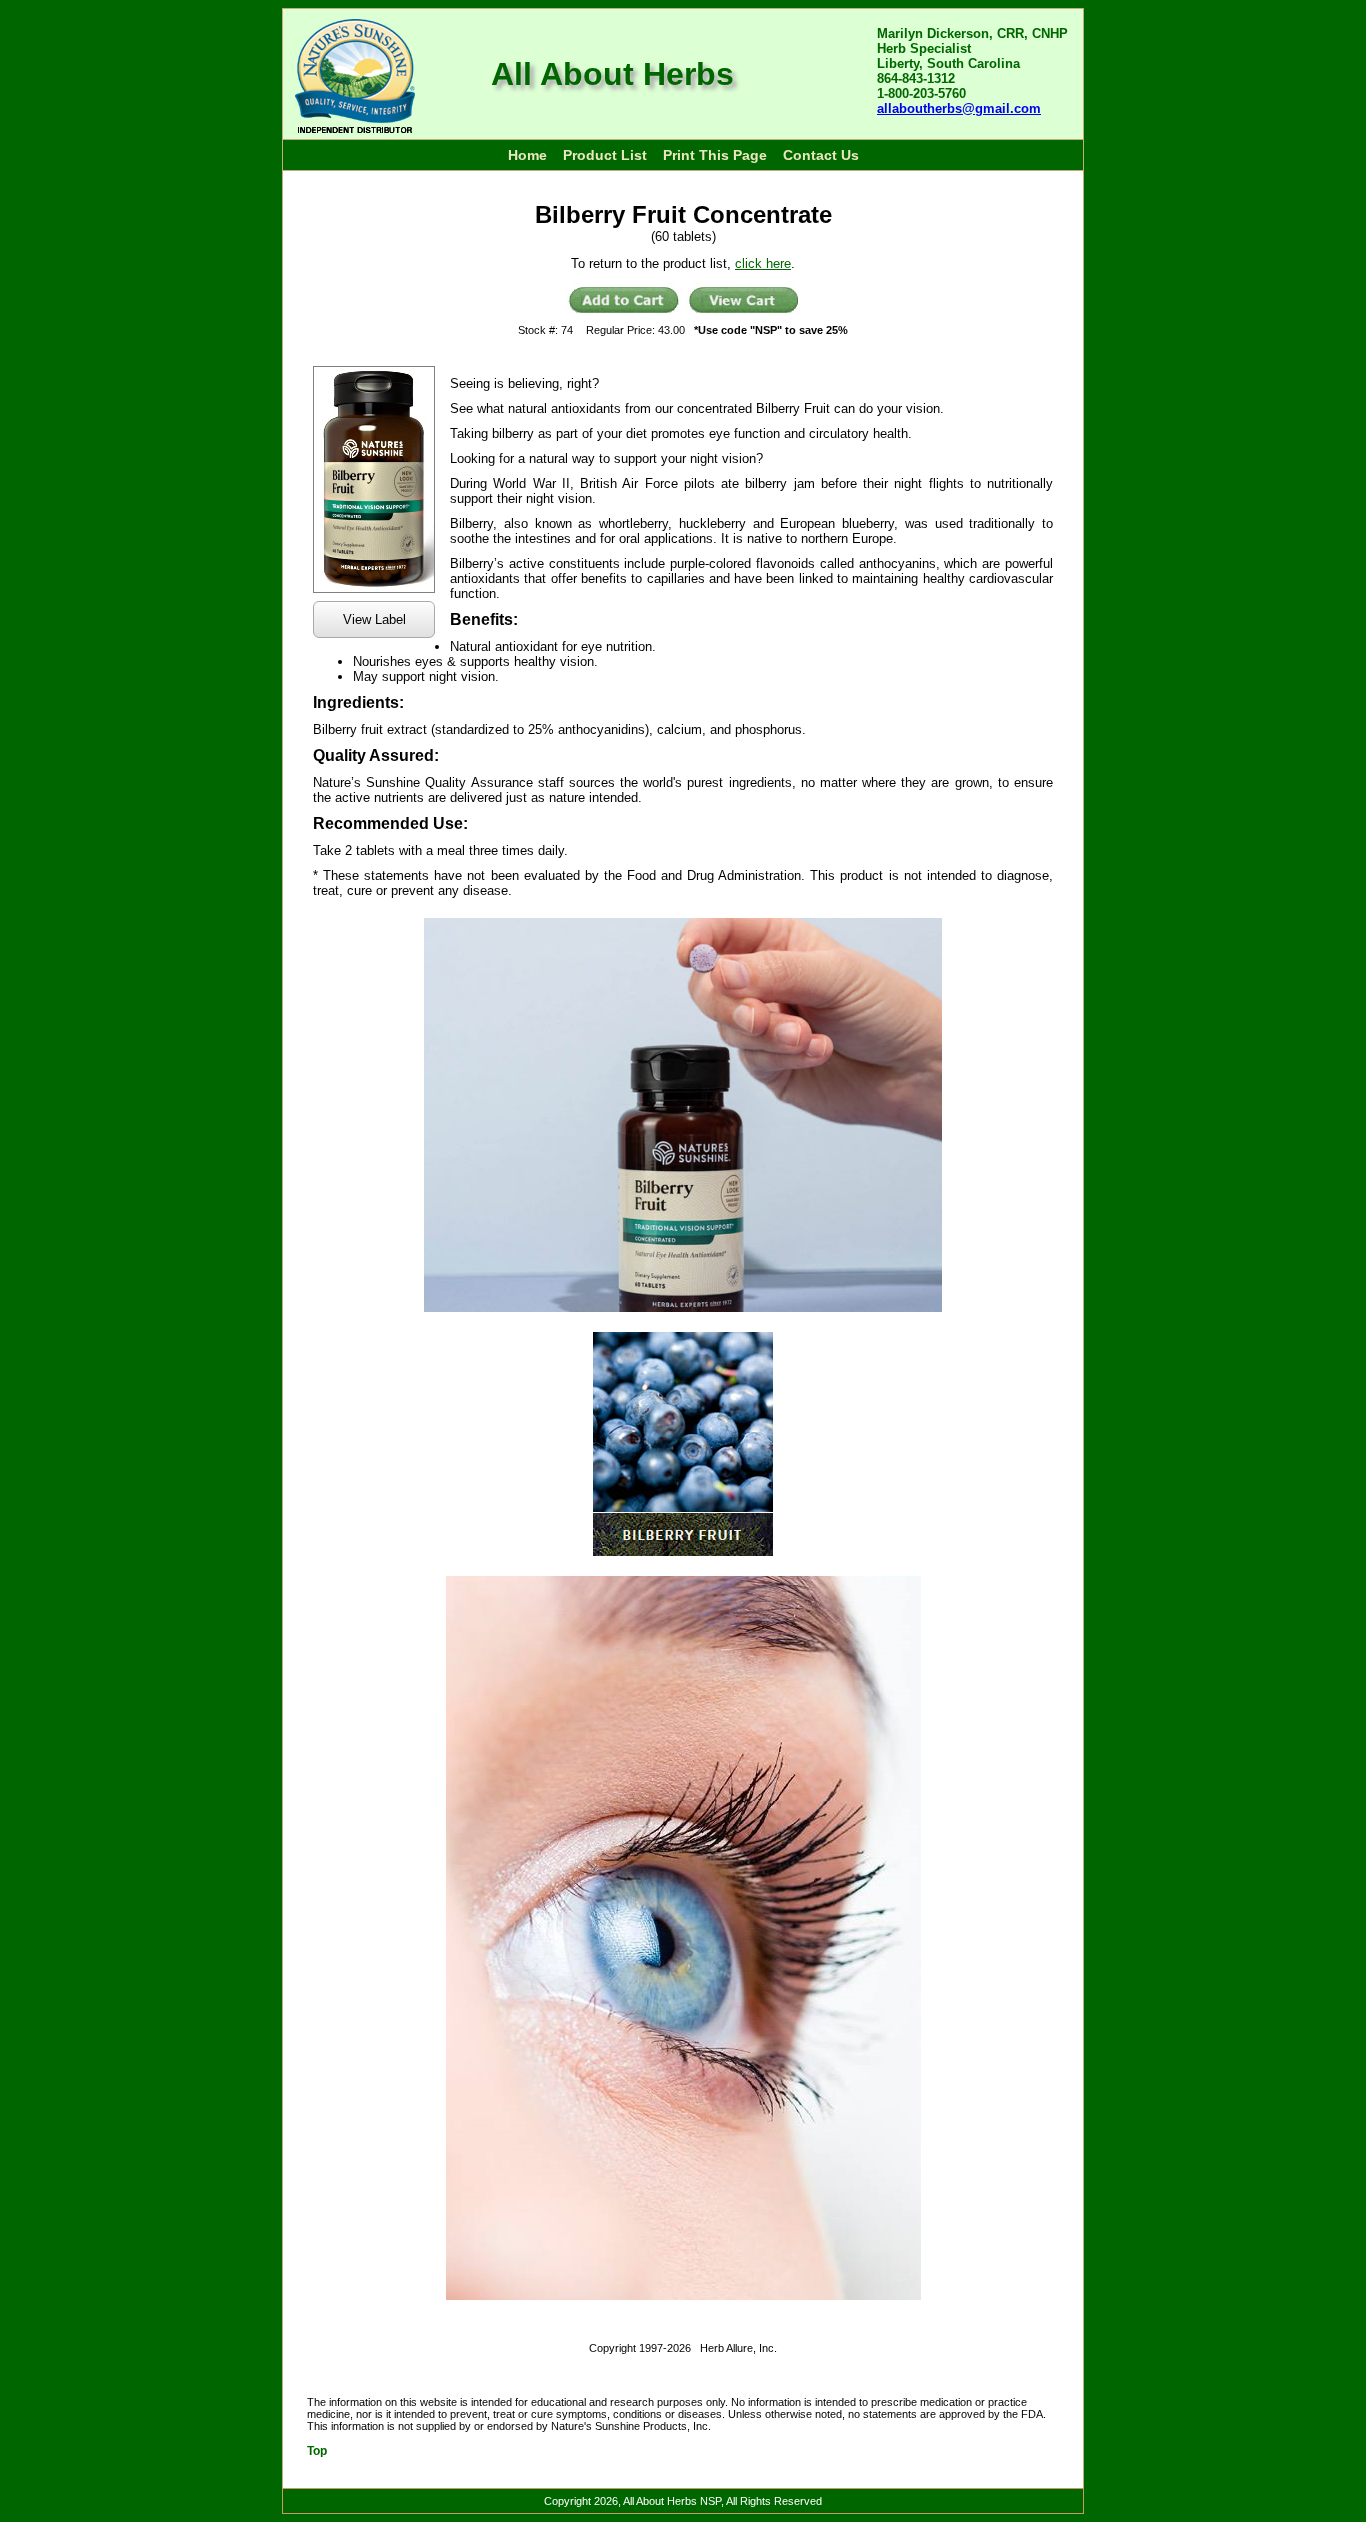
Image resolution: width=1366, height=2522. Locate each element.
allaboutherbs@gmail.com (959, 108)
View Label (374, 619)
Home (527, 155)
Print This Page (715, 155)
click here (763, 263)
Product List (605, 155)
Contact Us (821, 155)
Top (317, 2451)
